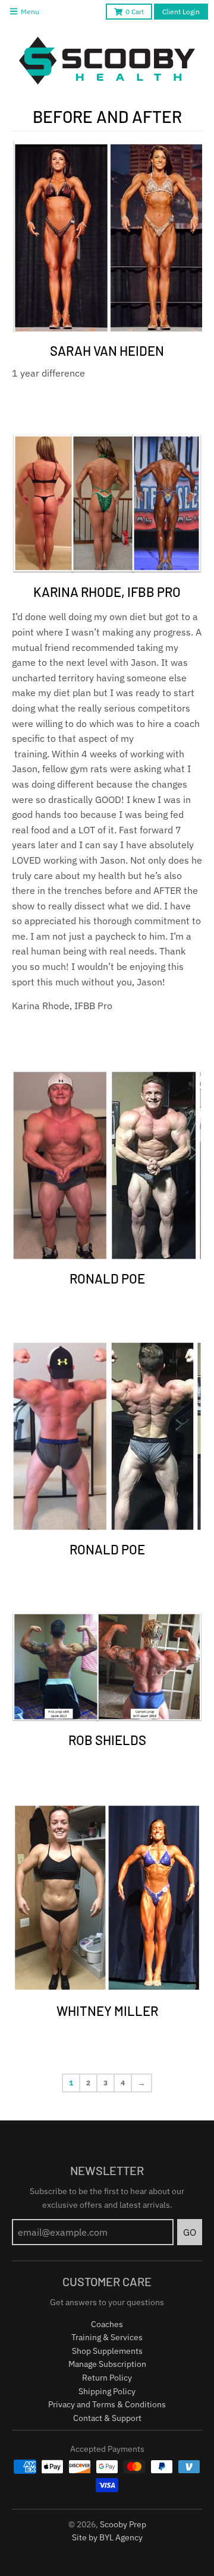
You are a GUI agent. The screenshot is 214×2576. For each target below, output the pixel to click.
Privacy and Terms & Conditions (107, 2404)
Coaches (107, 2324)
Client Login (181, 12)
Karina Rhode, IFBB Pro (107, 592)
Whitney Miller (107, 2011)
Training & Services (107, 2337)
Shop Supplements (107, 2351)
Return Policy (107, 2378)
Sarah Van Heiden (107, 350)
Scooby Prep (123, 2524)
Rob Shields (107, 1740)
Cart (135, 12)
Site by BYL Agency (107, 2537)
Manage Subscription (107, 2364)
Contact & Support (107, 2418)
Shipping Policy (107, 2391)
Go (190, 2232)
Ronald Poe (107, 1278)
